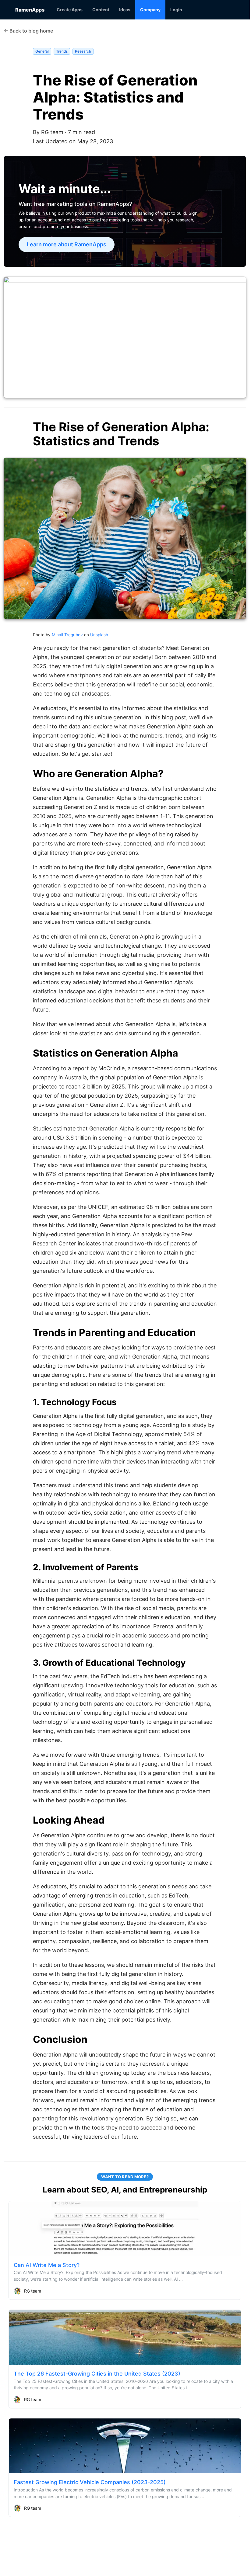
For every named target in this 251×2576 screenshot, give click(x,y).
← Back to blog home (28, 31)
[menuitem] (70, 10)
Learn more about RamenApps (67, 245)
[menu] (143, 10)
